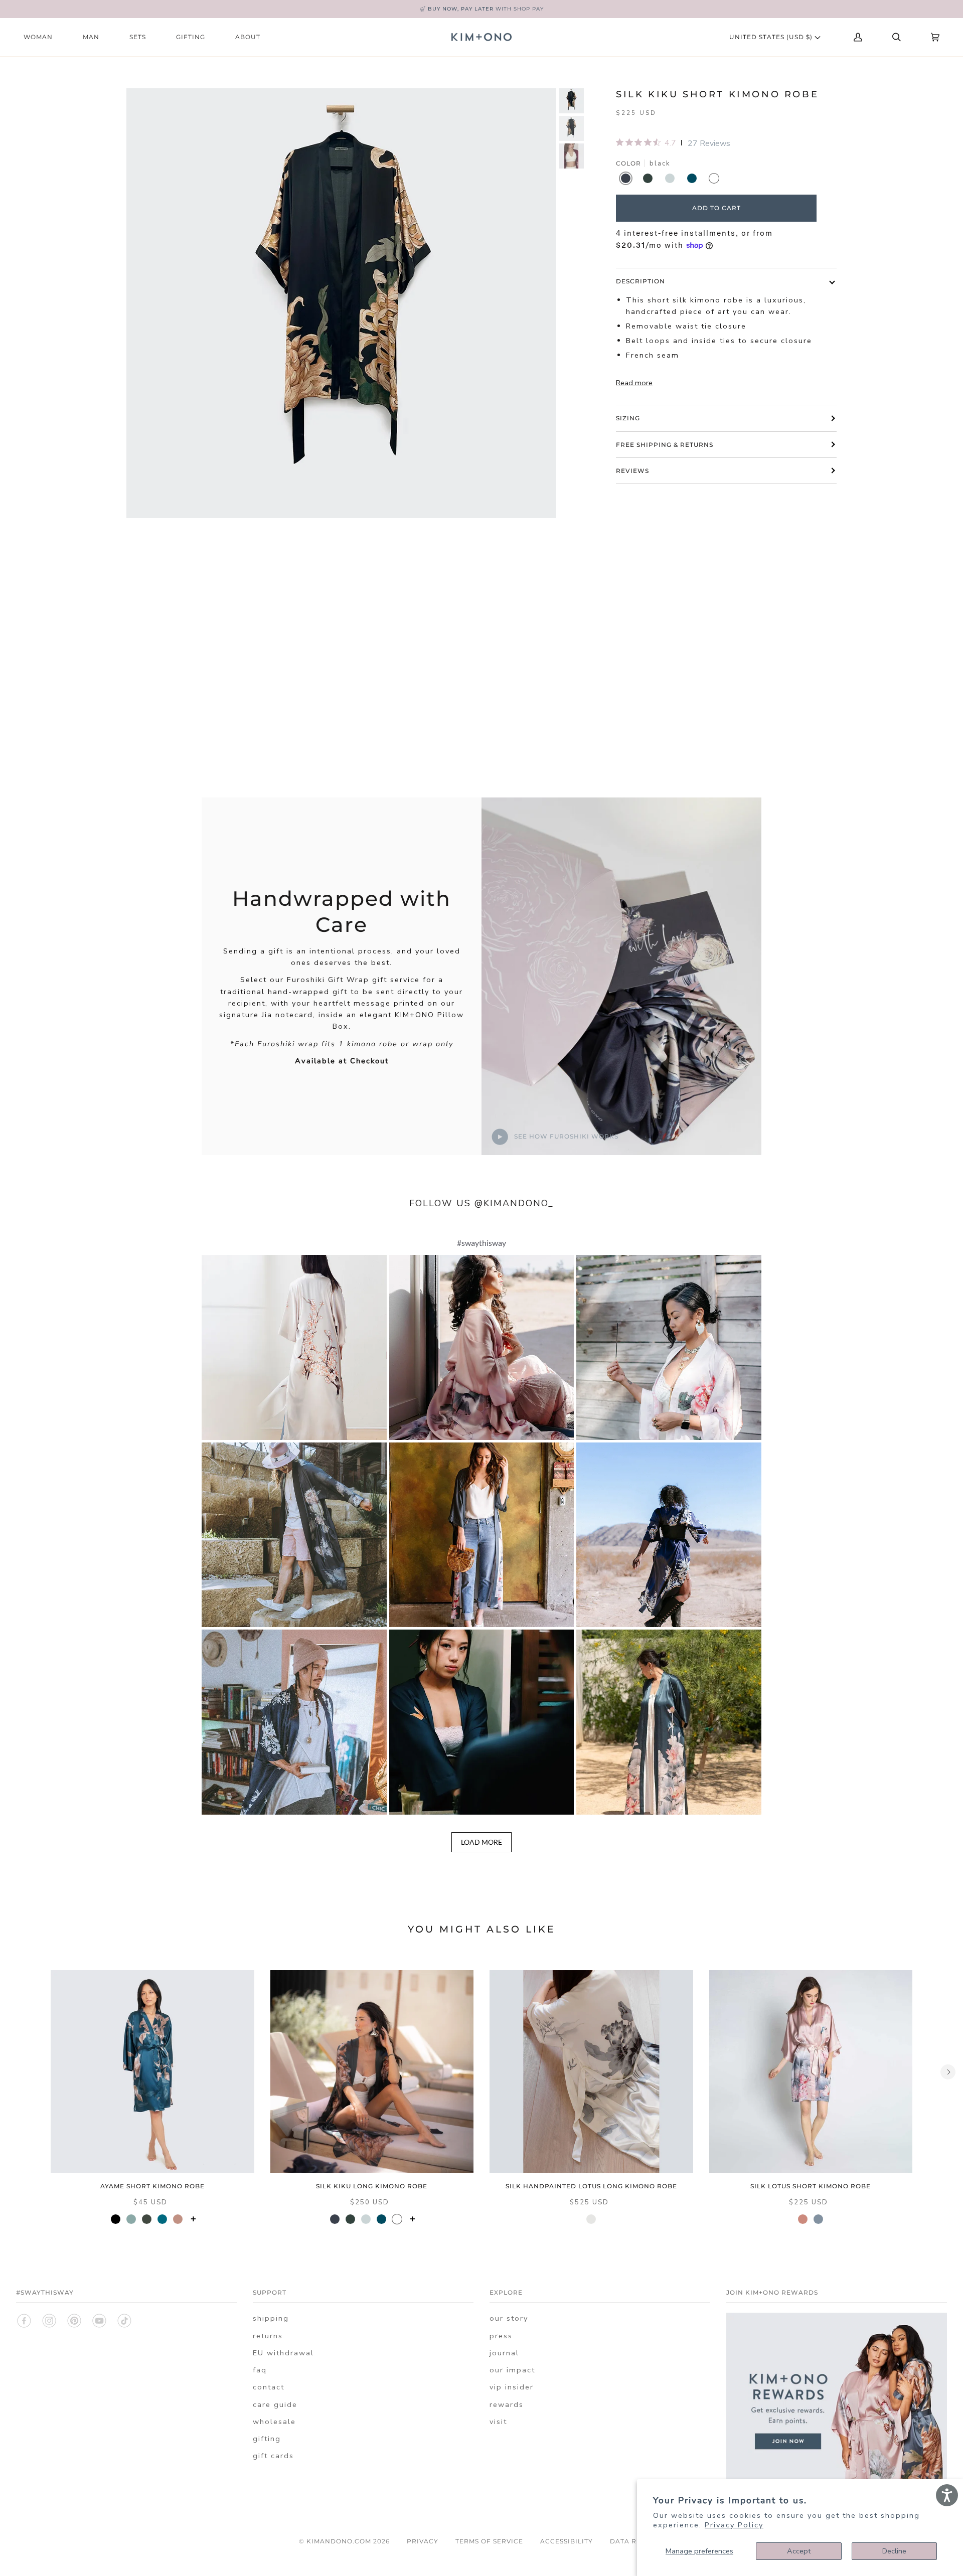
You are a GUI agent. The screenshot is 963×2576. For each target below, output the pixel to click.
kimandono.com (339, 2541)
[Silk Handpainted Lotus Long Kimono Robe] (591, 2072)
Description (640, 281)
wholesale (274, 2422)
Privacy (423, 2541)
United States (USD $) (772, 37)
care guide (275, 2404)
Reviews (632, 471)
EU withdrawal (283, 2353)
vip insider (512, 2387)
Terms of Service (489, 2541)
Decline (894, 2551)
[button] (294, 1347)
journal (504, 2353)
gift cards (273, 2456)
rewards (507, 2404)
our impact (512, 2370)
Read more (634, 383)
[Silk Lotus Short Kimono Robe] (811, 2072)
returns (268, 2336)
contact (269, 2387)
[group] (571, 101)
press (501, 2336)
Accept (799, 2551)
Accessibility (567, 2541)
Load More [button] (481, 1842)
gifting (267, 2439)
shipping (271, 2318)
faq (260, 2370)
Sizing (628, 418)
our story (509, 2318)
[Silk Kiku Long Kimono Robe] (372, 2072)
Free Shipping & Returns (665, 445)
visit (498, 2422)
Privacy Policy (734, 2525)
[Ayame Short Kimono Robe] (152, 2072)
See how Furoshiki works (565, 1136)
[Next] (948, 2072)
